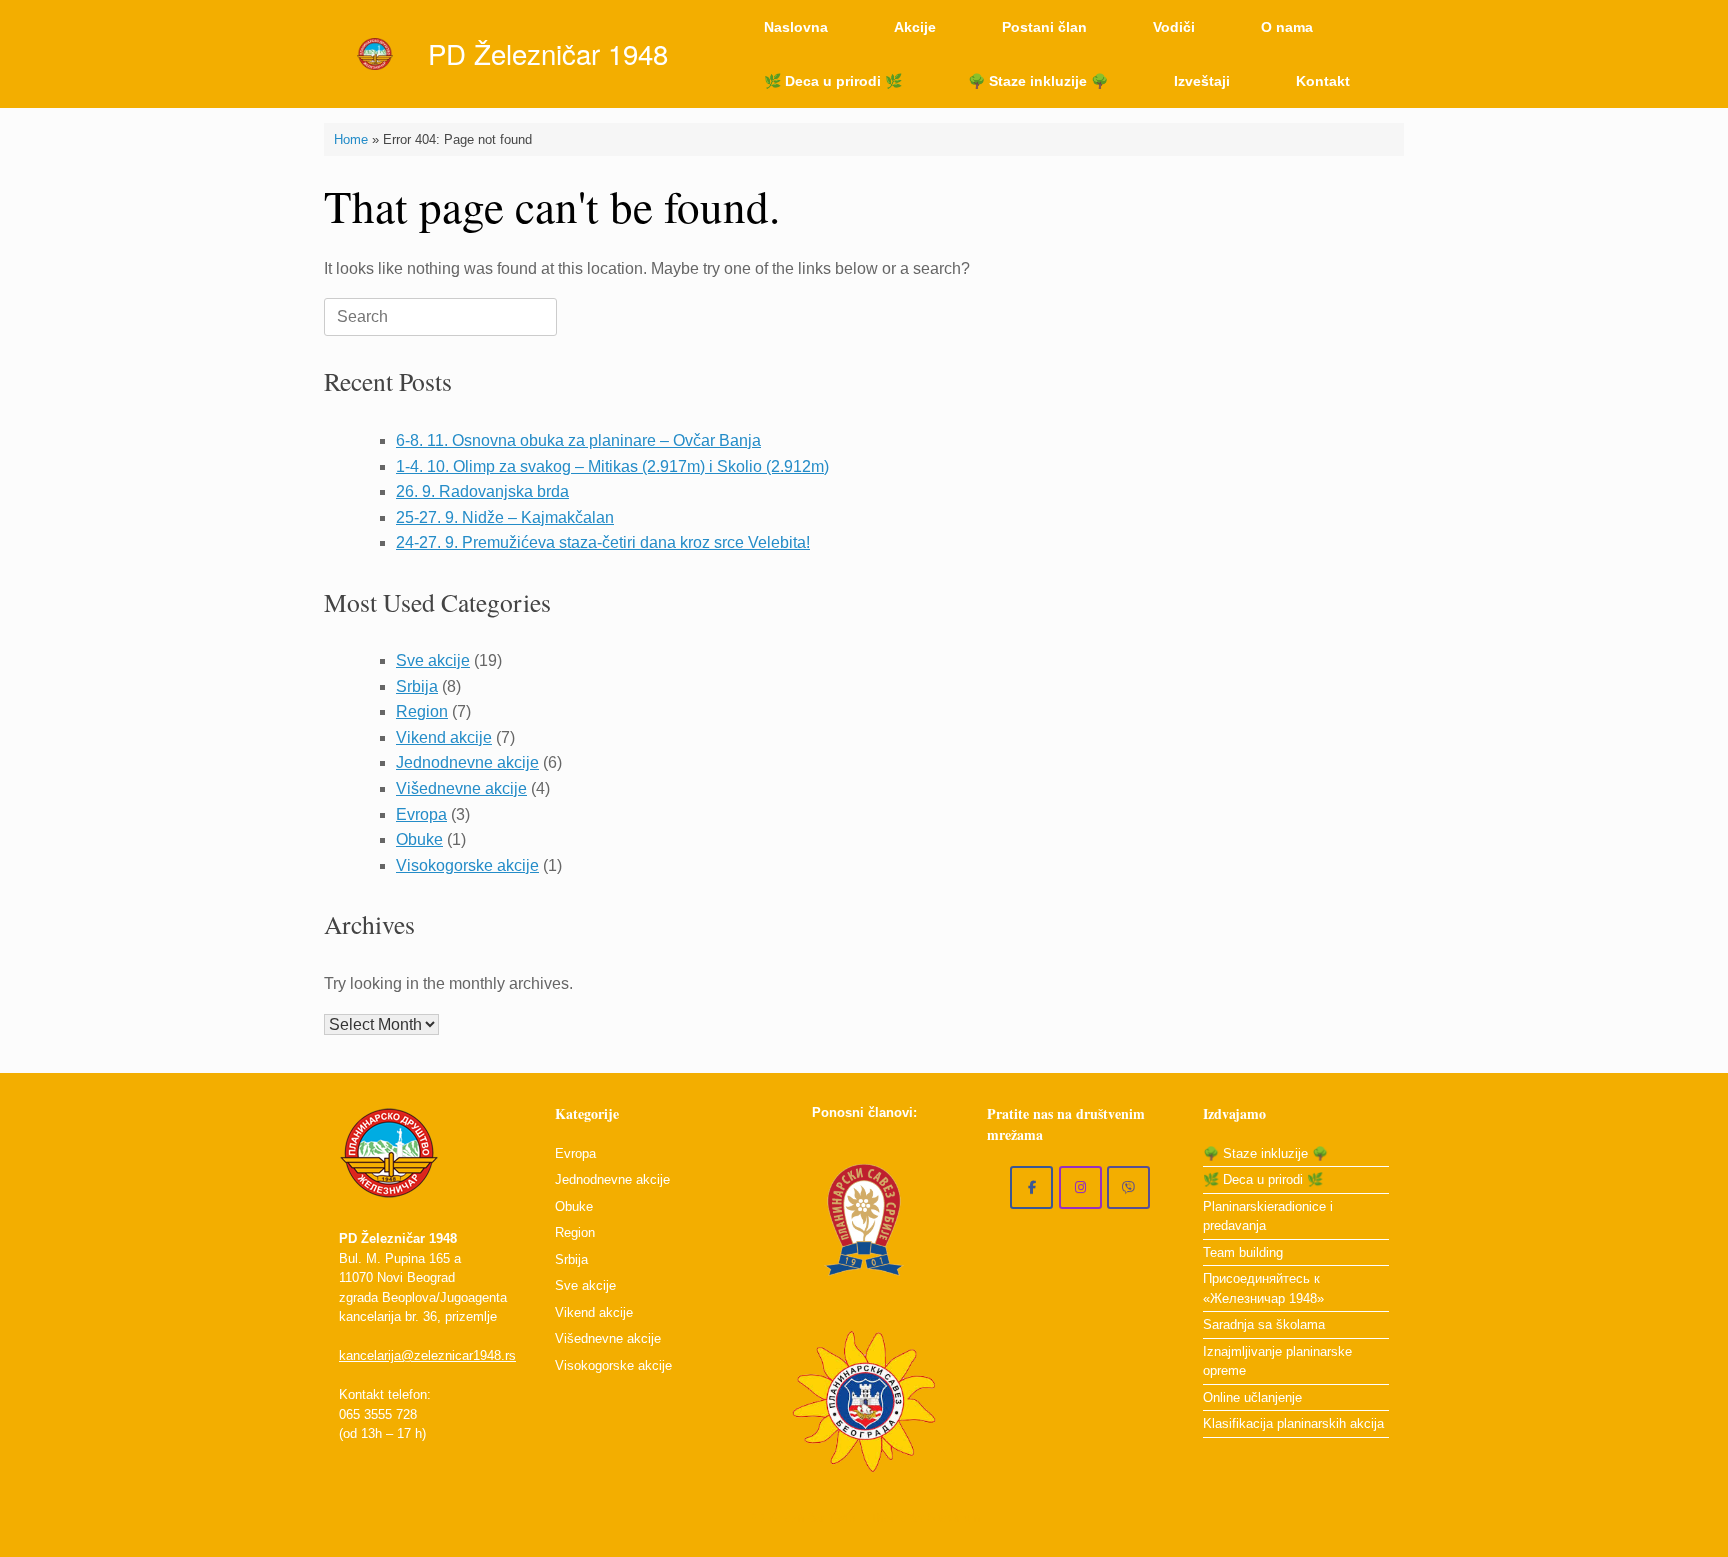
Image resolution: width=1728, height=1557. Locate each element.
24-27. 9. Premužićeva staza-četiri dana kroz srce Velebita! (603, 542)
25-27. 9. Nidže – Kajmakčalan (505, 517)
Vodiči (1174, 27)
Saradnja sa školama (1264, 1324)
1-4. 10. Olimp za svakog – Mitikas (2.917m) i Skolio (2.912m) (612, 466)
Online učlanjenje (1252, 1397)
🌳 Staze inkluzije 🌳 (1038, 81)
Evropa (421, 814)
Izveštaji (1202, 81)
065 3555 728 (378, 1414)
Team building (1243, 1252)
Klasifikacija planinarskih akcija (1293, 1423)
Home (351, 139)
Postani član (1044, 27)
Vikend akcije (444, 737)
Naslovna (796, 27)
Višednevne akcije (461, 788)
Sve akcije (433, 660)
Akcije (915, 27)
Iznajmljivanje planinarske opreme (1277, 1361)
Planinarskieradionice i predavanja (1268, 1216)
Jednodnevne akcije (467, 762)
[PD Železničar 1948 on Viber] (1128, 1187)
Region (422, 711)
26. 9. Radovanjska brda (482, 491)
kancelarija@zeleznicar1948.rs (427, 1355)
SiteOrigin (954, 1518)
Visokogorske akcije (467, 865)
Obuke (419, 839)
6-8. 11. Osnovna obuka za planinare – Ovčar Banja (578, 440)
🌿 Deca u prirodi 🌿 (833, 81)
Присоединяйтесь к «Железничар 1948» (1263, 1288)
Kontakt (1323, 81)
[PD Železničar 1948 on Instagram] (1080, 1187)
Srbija (417, 686)
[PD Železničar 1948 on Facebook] (1031, 1187)
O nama (1287, 27)
